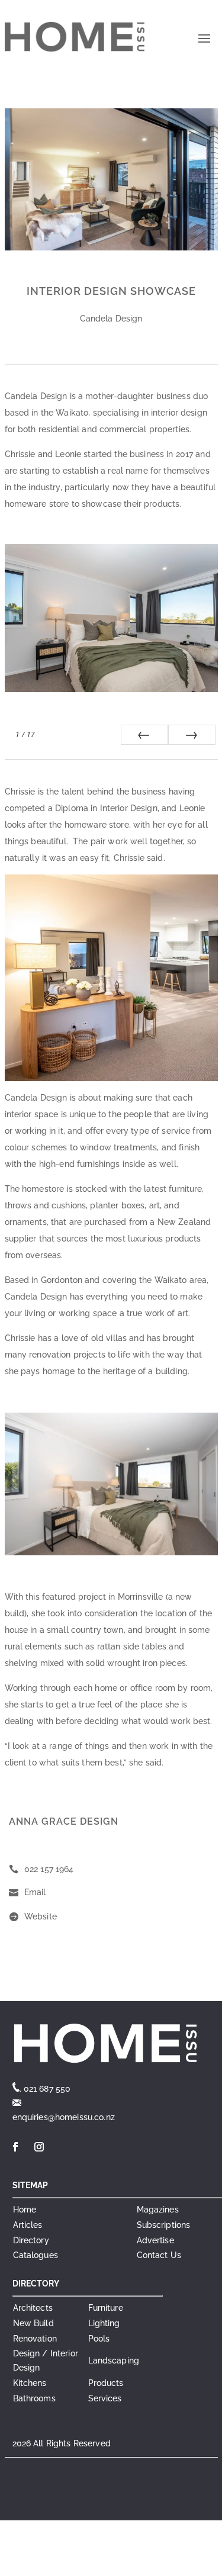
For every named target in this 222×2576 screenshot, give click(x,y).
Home (25, 2210)
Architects (33, 2308)
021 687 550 (47, 2089)
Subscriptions (164, 2225)
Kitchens (30, 2383)
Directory (31, 2240)
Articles (28, 2225)
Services (105, 2398)
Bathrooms (34, 2398)
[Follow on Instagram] (40, 2147)
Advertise (155, 2240)
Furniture (106, 2308)
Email (35, 1892)
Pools (99, 2339)
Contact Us (159, 2255)
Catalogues (36, 2255)
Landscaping (114, 2360)
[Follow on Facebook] (16, 2147)
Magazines (158, 2210)
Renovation (35, 2339)
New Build (33, 2323)
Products (106, 2383)
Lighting (104, 2323)
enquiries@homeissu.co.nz (64, 2117)
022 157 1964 (49, 1869)
